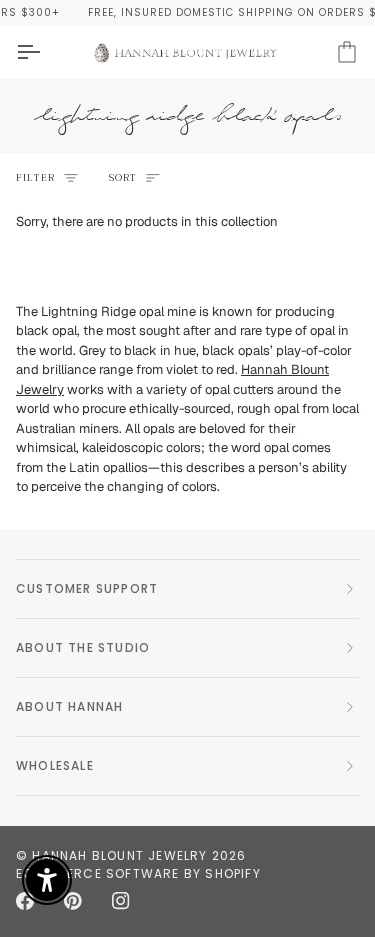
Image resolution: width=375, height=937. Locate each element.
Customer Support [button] (87, 588)
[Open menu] (46, 52)
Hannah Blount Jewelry (119, 855)
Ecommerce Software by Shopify (138, 873)
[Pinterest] (73, 901)
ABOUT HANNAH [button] (69, 706)
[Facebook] (25, 901)
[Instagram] (121, 901)
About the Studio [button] (83, 647)
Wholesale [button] (55, 765)
